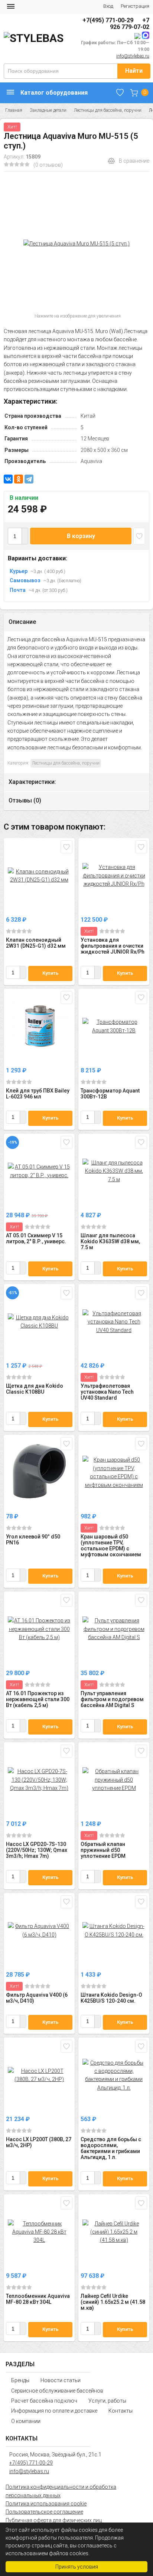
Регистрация (135, 6)
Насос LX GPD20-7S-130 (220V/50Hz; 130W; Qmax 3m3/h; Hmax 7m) (37, 1850)
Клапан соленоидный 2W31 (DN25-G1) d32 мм (36, 943)
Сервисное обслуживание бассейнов (57, 2391)
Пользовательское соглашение (44, 2512)
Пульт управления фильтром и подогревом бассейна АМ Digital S (112, 1699)
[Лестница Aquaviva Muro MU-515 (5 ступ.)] (76, 244)
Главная (14, 110)
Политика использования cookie (46, 2504)
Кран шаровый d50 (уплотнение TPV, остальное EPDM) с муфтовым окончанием (111, 1546)
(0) (19, 931)
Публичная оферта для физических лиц (54, 2520)
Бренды (20, 2380)
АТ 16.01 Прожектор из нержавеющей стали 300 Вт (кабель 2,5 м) (38, 1699)
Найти (134, 71)
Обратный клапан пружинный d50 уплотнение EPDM (103, 1850)
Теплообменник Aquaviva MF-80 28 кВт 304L (38, 2299)
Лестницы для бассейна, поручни (108, 110)
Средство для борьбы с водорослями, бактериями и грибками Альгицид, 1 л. (111, 2148)
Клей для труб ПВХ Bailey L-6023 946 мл (38, 1094)
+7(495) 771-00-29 (108, 20)
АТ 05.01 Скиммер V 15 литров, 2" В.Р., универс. (36, 1238)
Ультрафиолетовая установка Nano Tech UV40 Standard (107, 1392)
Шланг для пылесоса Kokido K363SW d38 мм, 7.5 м (110, 1241)
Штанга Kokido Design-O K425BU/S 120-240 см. (111, 1998)
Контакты (121, 2411)
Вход (108, 6)
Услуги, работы (107, 2401)
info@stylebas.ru (133, 56)
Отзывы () (25, 800)
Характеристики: (32, 782)
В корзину (81, 536)
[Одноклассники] (19, 479)
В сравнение (134, 161)
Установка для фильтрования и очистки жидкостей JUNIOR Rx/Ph (113, 946)
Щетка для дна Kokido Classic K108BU (35, 1389)
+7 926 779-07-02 (130, 24)
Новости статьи (61, 2380)
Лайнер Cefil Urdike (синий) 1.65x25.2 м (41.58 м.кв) (113, 2302)
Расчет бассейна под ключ (44, 2401)
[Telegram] (29, 479)
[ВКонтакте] (8, 479)
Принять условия (77, 2567)
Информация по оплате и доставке (54, 2411)
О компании (26, 2421)
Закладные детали (48, 110)
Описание (22, 622)
